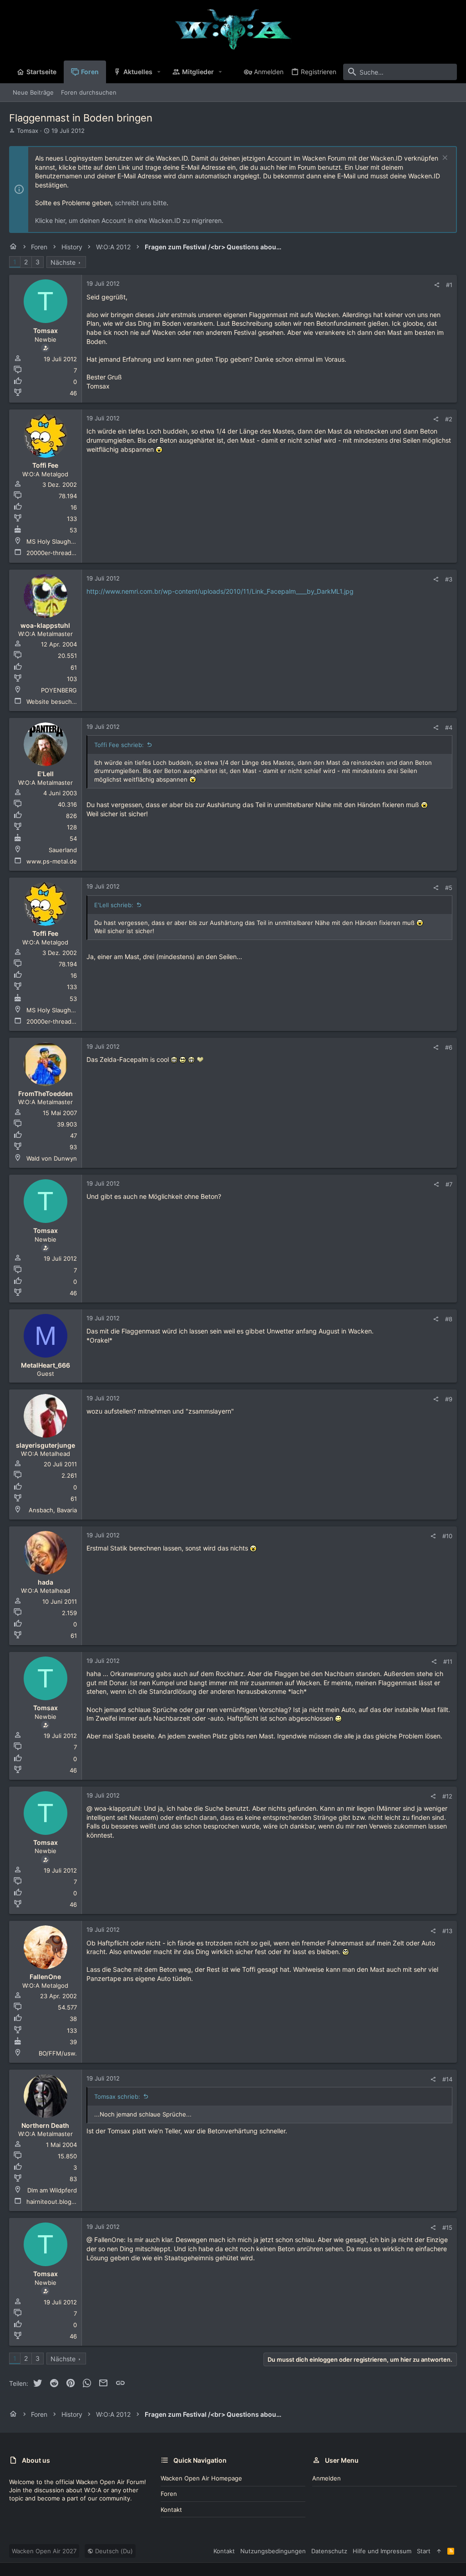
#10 (447, 1536)
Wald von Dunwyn (52, 1158)
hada (46, 1582)
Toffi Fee (45, 465)
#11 (448, 1662)
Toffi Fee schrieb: (119, 745)
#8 (449, 1319)
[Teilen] (437, 285)
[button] (159, 72)
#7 (449, 1184)
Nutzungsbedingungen (273, 2551)
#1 (449, 285)
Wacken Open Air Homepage (201, 2478)
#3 (449, 579)
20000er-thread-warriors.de (66, 553)
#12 (447, 1796)
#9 (449, 1399)
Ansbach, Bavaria (53, 1510)
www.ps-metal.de (52, 861)
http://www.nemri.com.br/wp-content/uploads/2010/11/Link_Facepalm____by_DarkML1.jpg (220, 591)
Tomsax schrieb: (117, 2096)
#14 (447, 2079)
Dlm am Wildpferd (52, 2190)
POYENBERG (59, 690)
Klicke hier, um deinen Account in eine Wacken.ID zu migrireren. (129, 220)
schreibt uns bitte (141, 203)
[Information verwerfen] (444, 159)
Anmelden (327, 2478)
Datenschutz (329, 2551)
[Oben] (439, 2551)
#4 (449, 727)
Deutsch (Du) (113, 2551)
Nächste (63, 262)
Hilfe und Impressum (382, 2551)
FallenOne (45, 1977)
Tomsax (28, 131)
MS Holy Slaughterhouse (62, 541)
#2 (449, 419)
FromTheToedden (46, 1094)
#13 (447, 1931)
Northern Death (45, 2125)
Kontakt (171, 2510)
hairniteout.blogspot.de (60, 2202)
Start (424, 2551)
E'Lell (46, 774)
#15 (447, 2227)
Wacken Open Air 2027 (44, 2551)
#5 (449, 888)
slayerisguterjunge (46, 1445)
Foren (169, 2494)
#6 (449, 1047)
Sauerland (63, 850)
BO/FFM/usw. (58, 2053)
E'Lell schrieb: (114, 905)
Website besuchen (53, 702)
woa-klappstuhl (45, 625)
